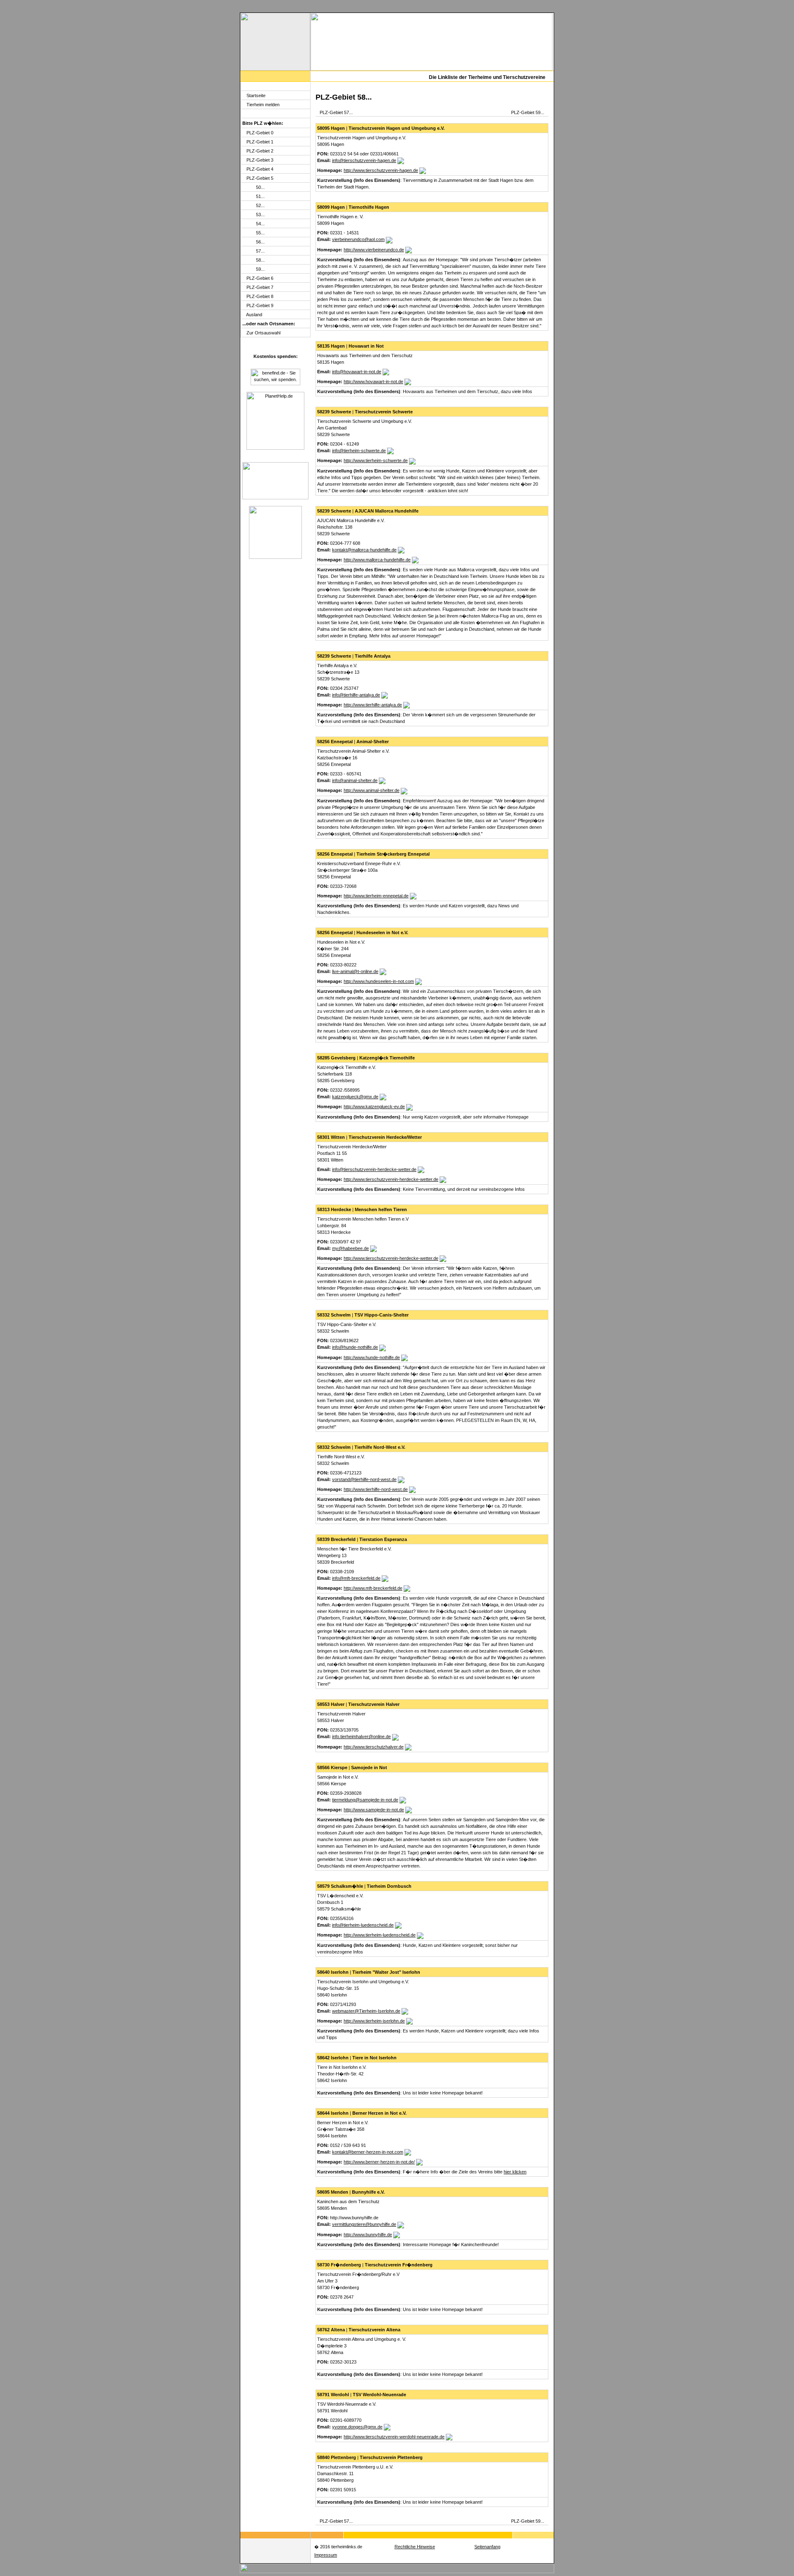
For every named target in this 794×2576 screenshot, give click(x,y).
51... (260, 196)
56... (260, 242)
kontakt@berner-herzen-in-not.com (368, 2152)
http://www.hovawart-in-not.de (373, 382)
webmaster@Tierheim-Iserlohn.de (366, 2011)
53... (260, 215)
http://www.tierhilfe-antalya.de (373, 705)
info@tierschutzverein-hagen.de (364, 160)
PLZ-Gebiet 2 (260, 151)
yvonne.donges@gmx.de (357, 2427)
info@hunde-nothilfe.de (355, 1347)
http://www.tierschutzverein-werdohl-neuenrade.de (394, 2437)
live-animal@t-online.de (355, 971)
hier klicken (515, 2172)
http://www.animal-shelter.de (372, 790)
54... (260, 224)
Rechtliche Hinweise (415, 2547)
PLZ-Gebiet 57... (336, 112)
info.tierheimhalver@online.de (361, 1736)
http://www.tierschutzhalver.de (374, 1747)
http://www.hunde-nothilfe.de (372, 1357)
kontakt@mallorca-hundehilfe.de (364, 550)
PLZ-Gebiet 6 (260, 278)
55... (260, 233)
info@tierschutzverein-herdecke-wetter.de (374, 1169)
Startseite (256, 95)
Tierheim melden (263, 105)
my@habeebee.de (350, 1248)
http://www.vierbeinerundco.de (374, 250)
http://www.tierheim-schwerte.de (376, 460)
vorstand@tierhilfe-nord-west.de (364, 1479)
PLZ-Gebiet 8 (260, 296)
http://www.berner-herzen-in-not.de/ (379, 2162)
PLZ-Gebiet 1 (260, 142)
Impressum (326, 2555)
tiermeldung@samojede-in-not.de (365, 1800)
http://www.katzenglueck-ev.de (374, 1107)
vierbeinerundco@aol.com (358, 239)
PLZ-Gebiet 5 (260, 178)
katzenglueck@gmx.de (355, 1097)
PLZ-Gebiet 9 (260, 305)
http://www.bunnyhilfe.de (368, 2235)
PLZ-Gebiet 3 (260, 160)
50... (260, 187)
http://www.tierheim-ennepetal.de (376, 896)
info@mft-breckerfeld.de (356, 1578)
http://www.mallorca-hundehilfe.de (377, 560)
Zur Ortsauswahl (263, 333)
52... (260, 205)
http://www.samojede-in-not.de (374, 1810)
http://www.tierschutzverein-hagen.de (381, 170)
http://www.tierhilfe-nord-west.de (376, 1489)
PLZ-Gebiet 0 (260, 133)
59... (260, 269)
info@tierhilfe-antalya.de (356, 695)
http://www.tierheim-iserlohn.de (374, 2021)
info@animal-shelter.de (355, 780)
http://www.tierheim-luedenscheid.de (380, 1935)
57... (260, 251)
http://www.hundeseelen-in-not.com (379, 981)
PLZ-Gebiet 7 (260, 287)
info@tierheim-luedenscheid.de (363, 1925)
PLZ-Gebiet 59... (528, 112)
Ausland (254, 315)
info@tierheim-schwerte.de (359, 451)
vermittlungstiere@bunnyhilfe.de (364, 2224)
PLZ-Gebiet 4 (260, 169)
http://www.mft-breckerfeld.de (373, 1588)
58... (260, 260)
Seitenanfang (487, 2547)
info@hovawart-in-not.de (357, 372)
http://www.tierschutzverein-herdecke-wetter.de (391, 1179)
